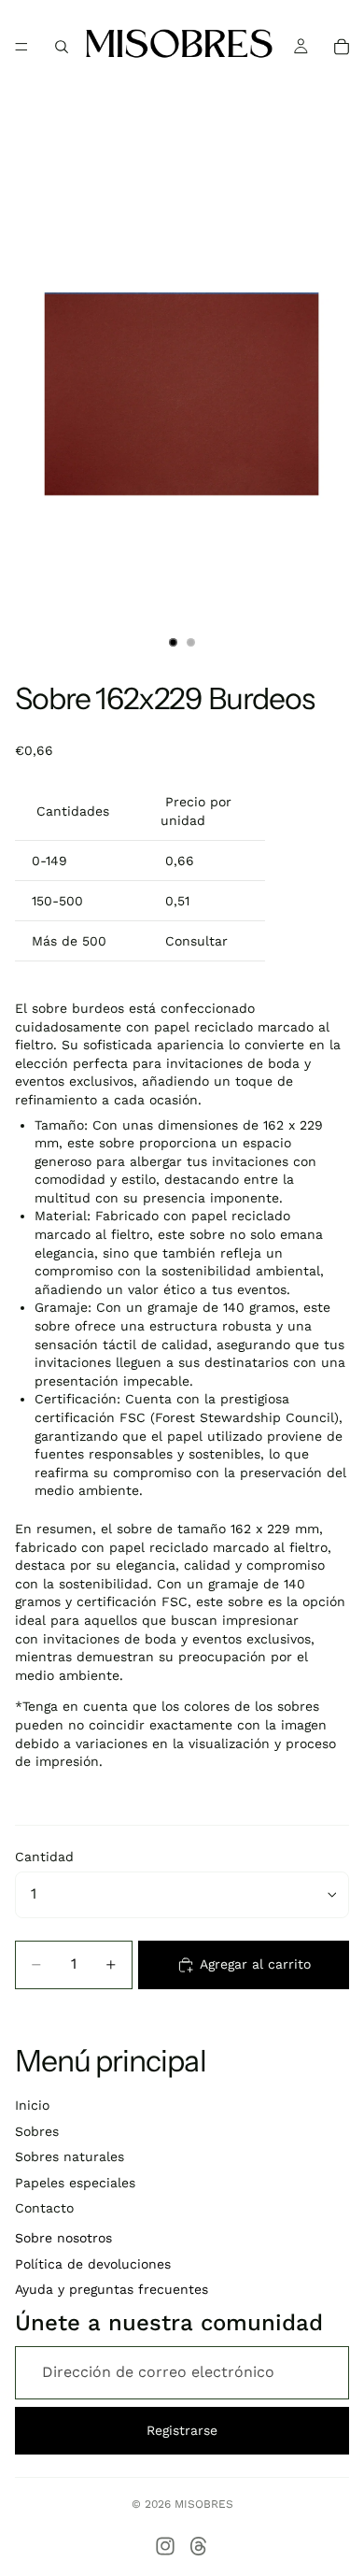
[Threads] (199, 2546)
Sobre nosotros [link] (63, 2238)
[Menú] (21, 47)
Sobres (37, 2131)
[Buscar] (62, 47)
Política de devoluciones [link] (93, 2264)
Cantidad (44, 1857)
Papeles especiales (75, 2183)
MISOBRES (204, 2504)
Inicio (32, 2105)
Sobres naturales (70, 2156)
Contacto (44, 2208)
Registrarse (182, 2430)
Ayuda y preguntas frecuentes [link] (112, 2289)
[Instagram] (165, 2546)
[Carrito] (342, 47)
